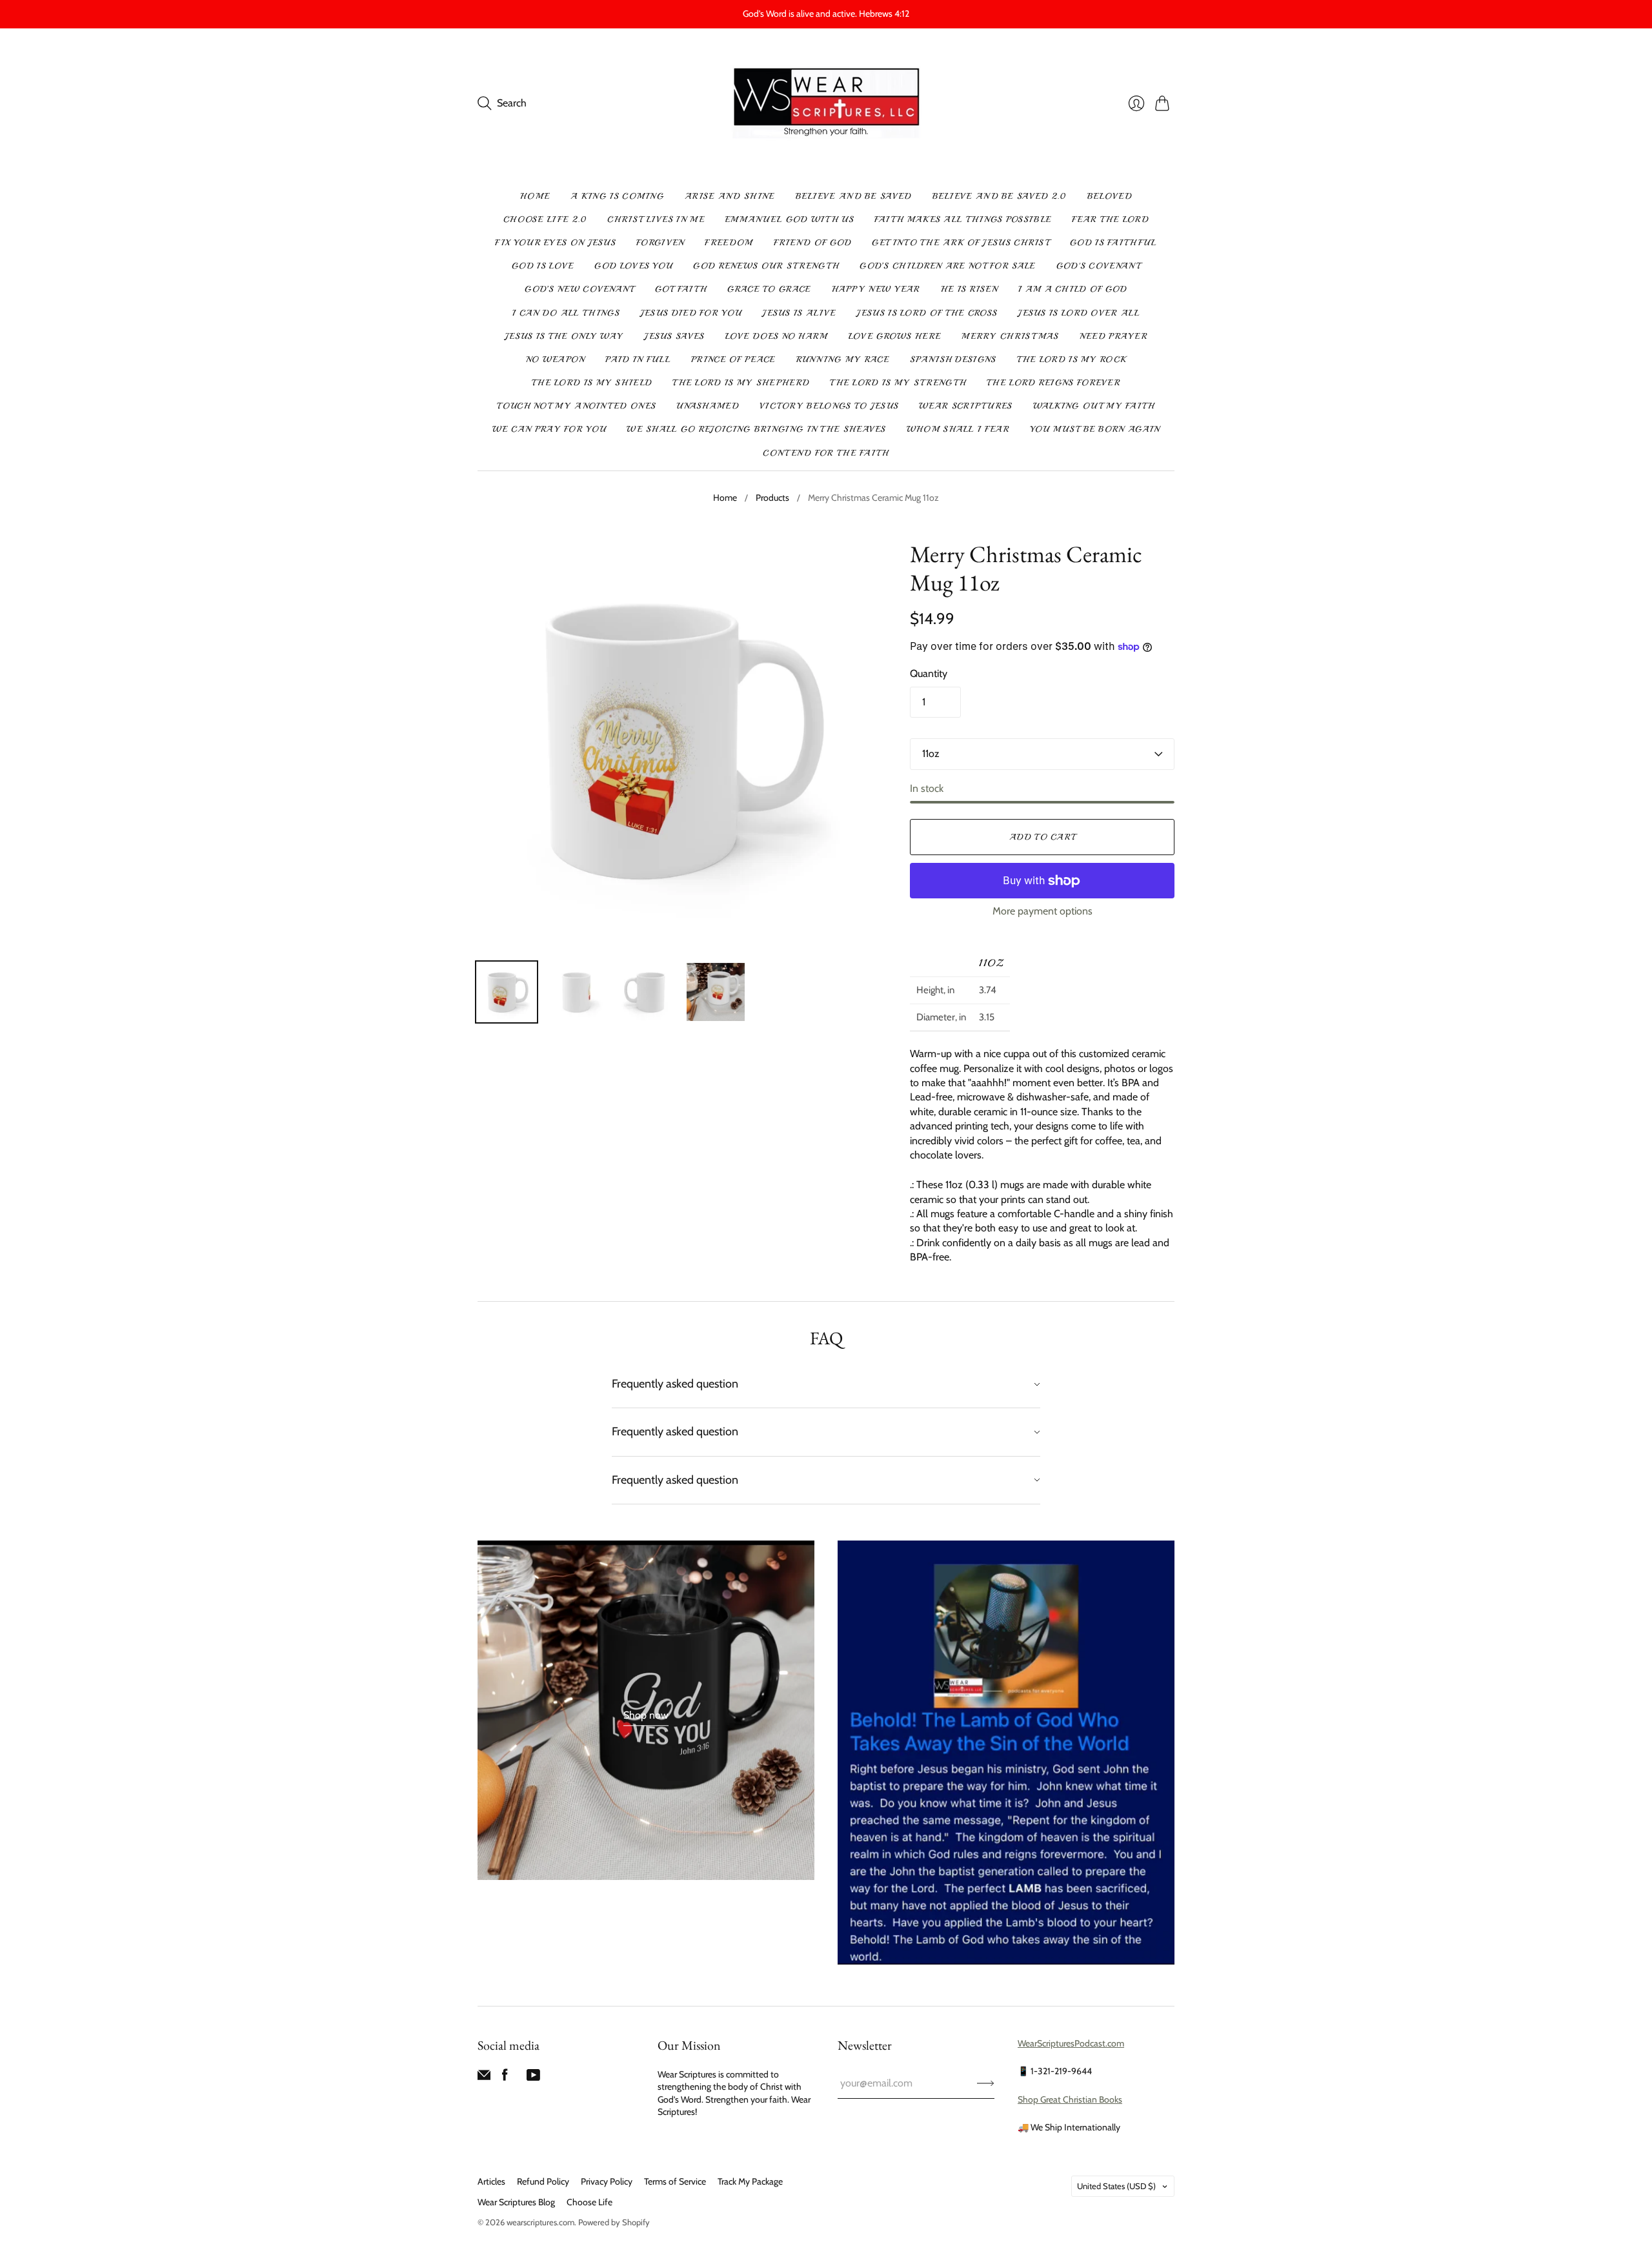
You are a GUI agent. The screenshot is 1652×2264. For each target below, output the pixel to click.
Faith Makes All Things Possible (963, 219)
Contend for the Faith (826, 453)
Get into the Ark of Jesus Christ (961, 243)
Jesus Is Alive (799, 313)
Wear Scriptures (966, 406)
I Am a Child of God (1073, 289)
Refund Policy (543, 2181)
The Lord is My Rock (1072, 359)
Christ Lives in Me (656, 219)
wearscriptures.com (540, 2222)
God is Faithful (1113, 243)
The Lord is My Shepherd (741, 383)
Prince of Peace (733, 359)
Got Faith (681, 289)
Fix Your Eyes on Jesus (555, 243)
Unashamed (708, 406)
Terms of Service (675, 2181)
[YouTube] (533, 2078)
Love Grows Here (895, 336)
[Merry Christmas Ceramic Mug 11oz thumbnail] (507, 992)
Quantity (929, 673)
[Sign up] (986, 2083)
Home (535, 196)
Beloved (1110, 196)
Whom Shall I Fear (958, 429)
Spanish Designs (953, 359)
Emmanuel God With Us (790, 219)
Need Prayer (1113, 336)
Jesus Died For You (691, 313)
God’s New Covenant (579, 289)
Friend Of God (813, 243)
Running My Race (843, 359)
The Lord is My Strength (898, 383)
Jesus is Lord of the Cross (927, 313)
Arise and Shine (730, 196)
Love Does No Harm (777, 336)
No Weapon (556, 359)
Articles (491, 2181)
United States (1116, 2186)
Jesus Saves (674, 336)
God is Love (543, 266)
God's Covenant (1098, 266)
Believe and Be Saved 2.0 (1000, 196)
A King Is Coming (617, 196)
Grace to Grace (769, 289)
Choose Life (589, 2202)
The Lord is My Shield (592, 383)
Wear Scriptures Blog (516, 2202)
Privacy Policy (607, 2181)
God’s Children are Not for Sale (947, 266)
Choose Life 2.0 (545, 219)
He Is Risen (969, 289)
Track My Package (750, 2181)
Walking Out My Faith (1094, 406)
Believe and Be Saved (854, 196)
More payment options (1043, 911)
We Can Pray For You (549, 429)
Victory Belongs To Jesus (829, 406)
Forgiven (660, 243)
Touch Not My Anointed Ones (576, 406)
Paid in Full (638, 359)
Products (772, 498)
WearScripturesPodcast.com (1071, 2043)
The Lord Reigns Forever (1053, 383)
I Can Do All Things (566, 313)
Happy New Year (876, 289)
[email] (484, 2078)
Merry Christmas (1010, 336)
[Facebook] (505, 2078)
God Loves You (633, 266)
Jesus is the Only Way (564, 336)
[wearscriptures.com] (826, 104)
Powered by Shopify (614, 2222)
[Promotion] (646, 1710)
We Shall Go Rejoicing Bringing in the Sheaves (756, 429)
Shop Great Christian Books (1070, 2099)
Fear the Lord (1110, 219)
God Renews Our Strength (766, 266)
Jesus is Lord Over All (1079, 313)
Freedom (729, 243)
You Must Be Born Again (1095, 429)
